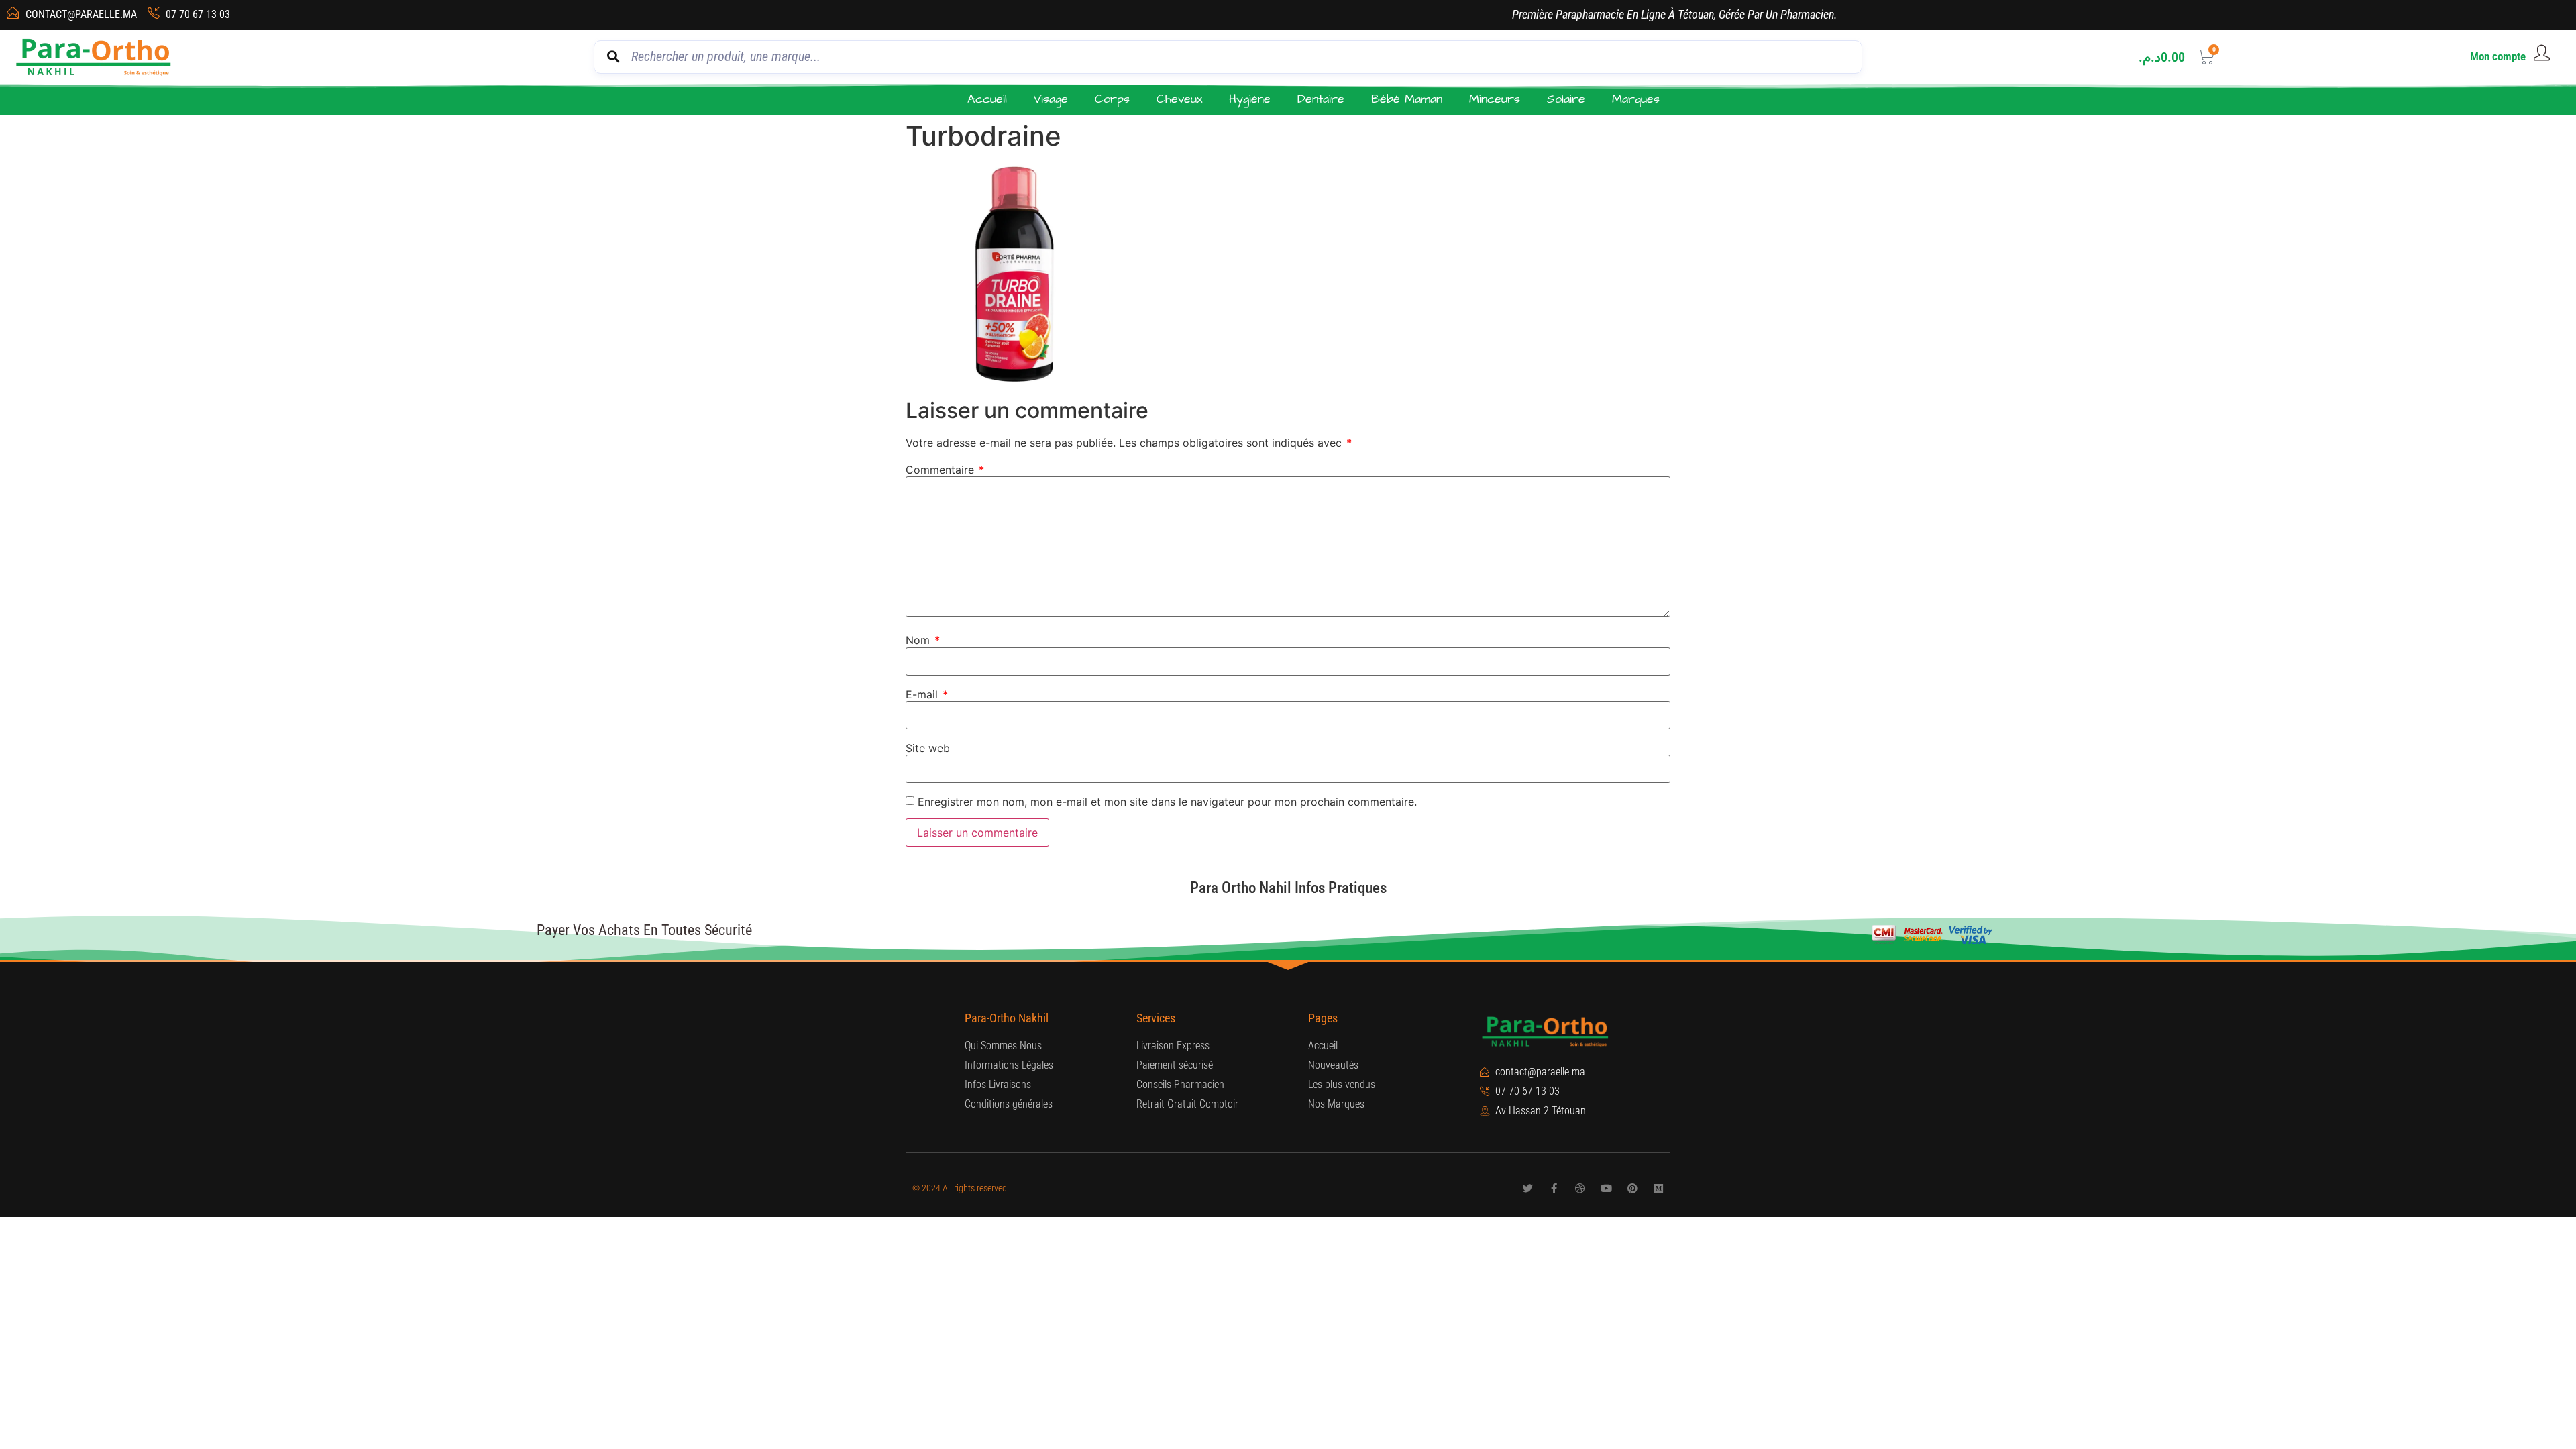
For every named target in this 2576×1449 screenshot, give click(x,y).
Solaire (1566, 99)
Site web (928, 748)
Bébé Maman (1407, 99)
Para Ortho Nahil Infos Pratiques (1288, 888)
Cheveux (1179, 99)
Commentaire (945, 470)
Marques (1636, 99)
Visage (1051, 99)
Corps (1112, 99)
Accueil (987, 99)
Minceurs (1495, 99)
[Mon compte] (2542, 53)
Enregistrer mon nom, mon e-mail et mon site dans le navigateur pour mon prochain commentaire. (1167, 802)
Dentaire (1321, 99)
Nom (923, 640)
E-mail (927, 694)
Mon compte (2498, 56)
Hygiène (1250, 99)
